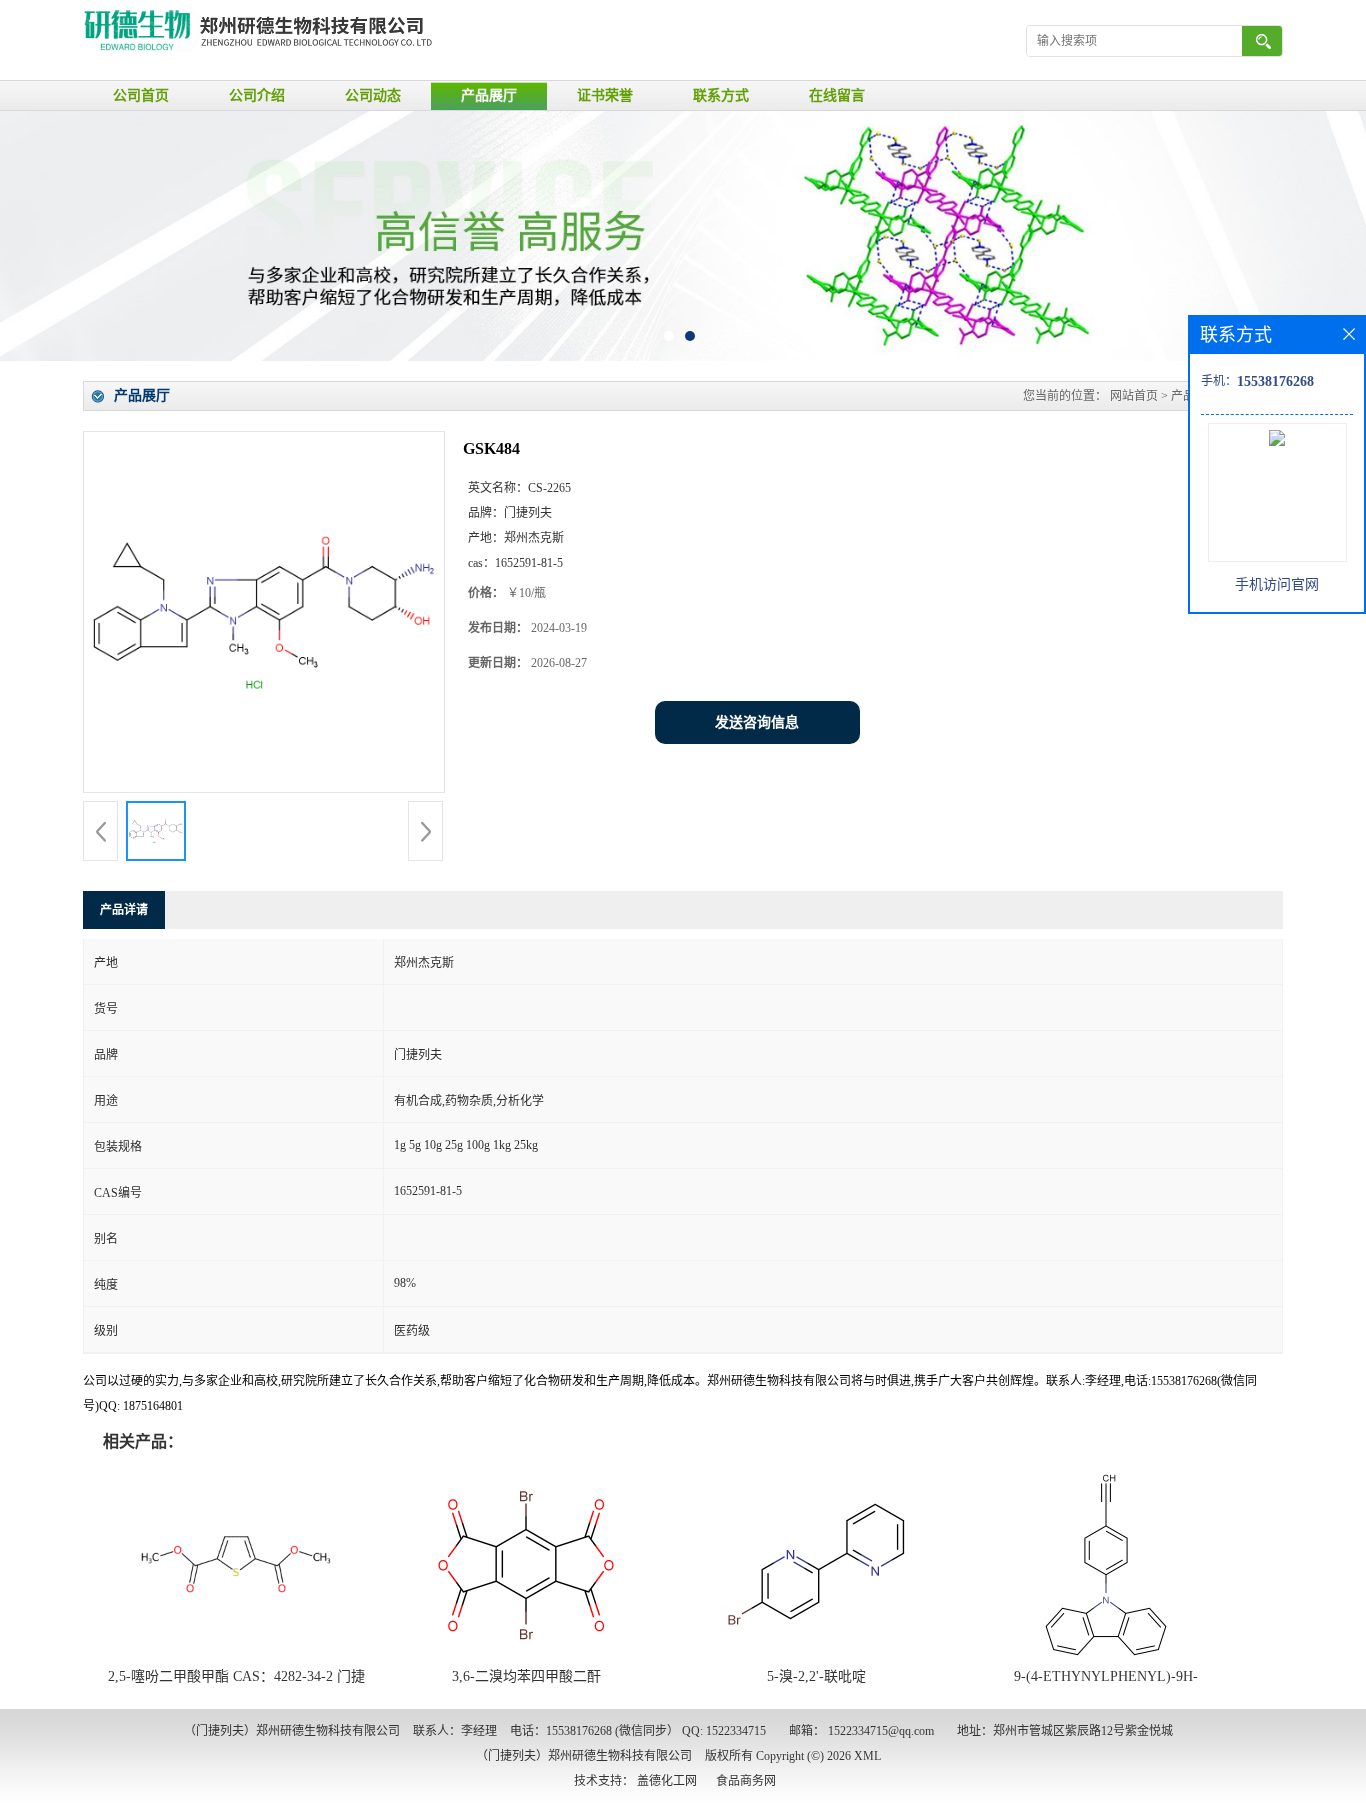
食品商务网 (746, 1781)
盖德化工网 (667, 1781)
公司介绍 (257, 95)
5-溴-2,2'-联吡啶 (816, 1676)
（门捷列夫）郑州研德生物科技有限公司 (584, 1756)
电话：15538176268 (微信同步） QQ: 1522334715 (638, 1731)
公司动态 (373, 95)
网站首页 (1134, 396)
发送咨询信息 (757, 722)
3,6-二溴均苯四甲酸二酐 (526, 1676)
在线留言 (837, 95)
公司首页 (141, 95)
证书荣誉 (605, 95)
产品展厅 (489, 95)
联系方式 (721, 95)
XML (867, 1756)
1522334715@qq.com (881, 1731)
